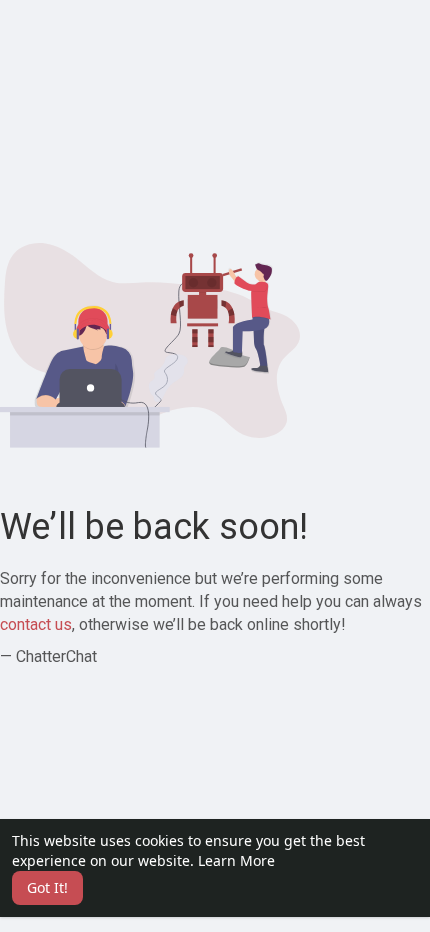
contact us (36, 624)
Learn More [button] (236, 860)
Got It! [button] (47, 887)
